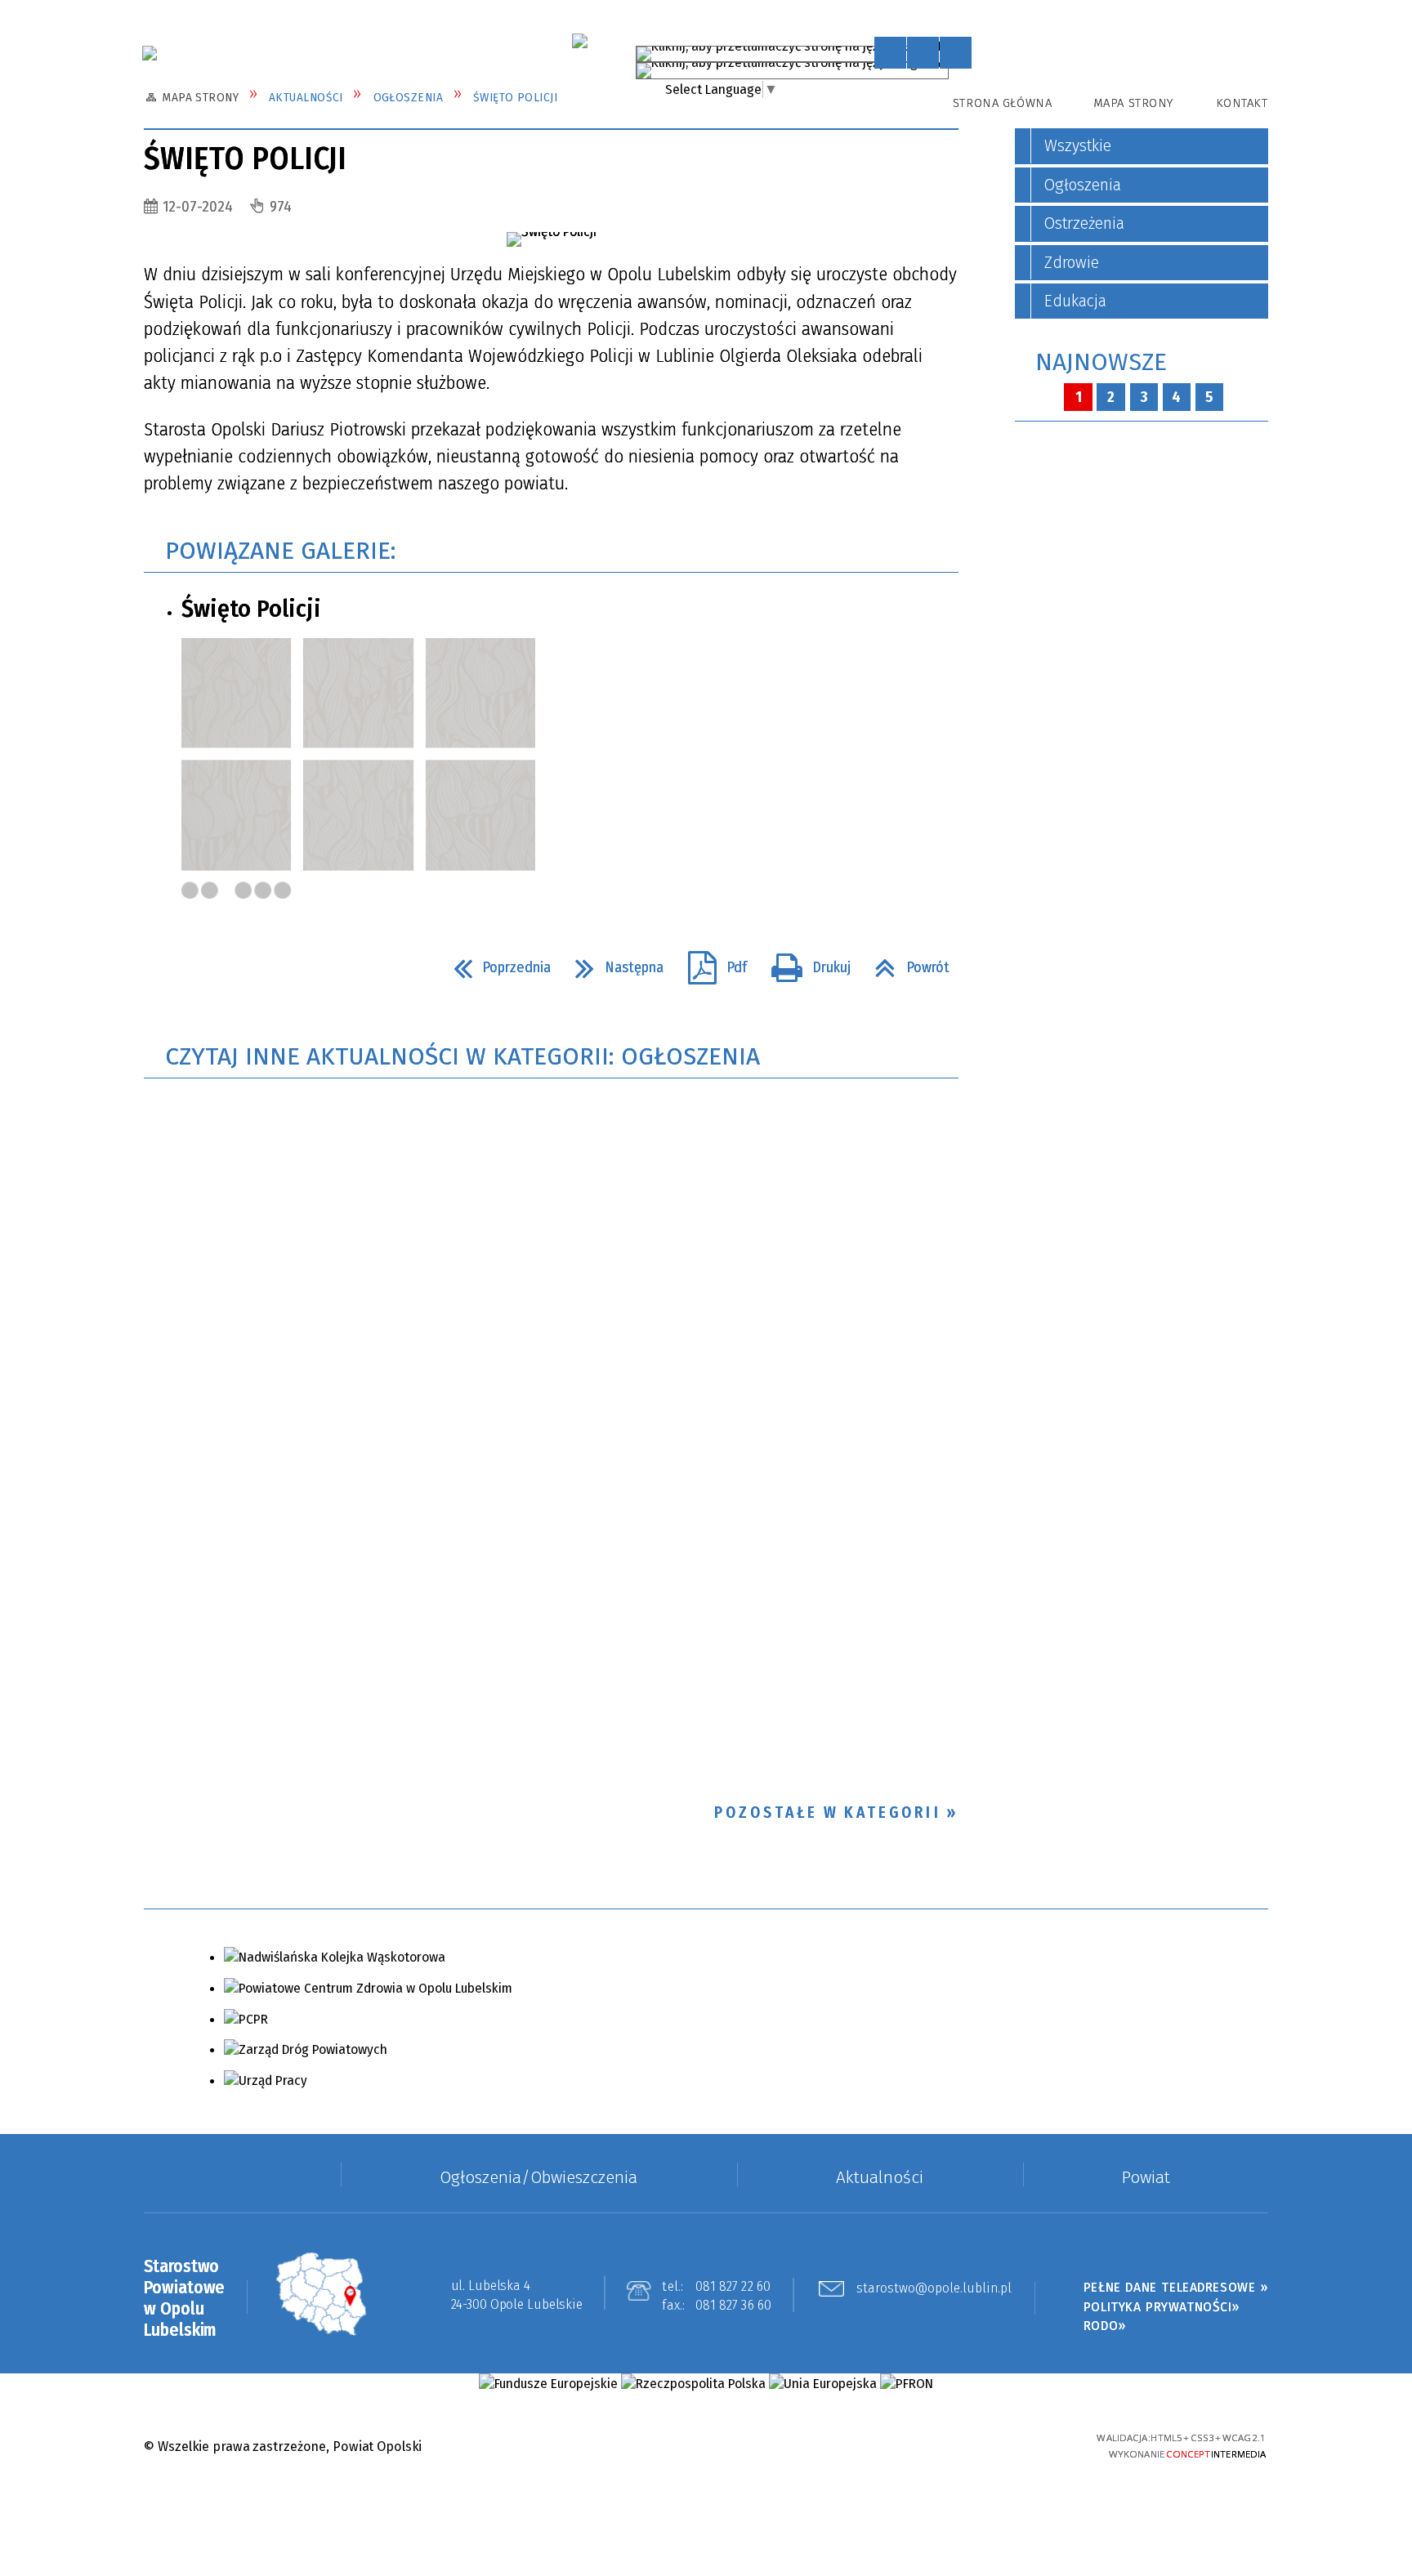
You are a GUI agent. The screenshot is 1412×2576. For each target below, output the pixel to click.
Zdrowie (1072, 263)
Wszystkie (1078, 146)
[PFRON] (906, 2384)
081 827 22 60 (733, 2286)
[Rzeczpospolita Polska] (693, 2384)
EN (956, 67)
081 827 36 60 (734, 2305)
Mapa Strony (1133, 103)
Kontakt (1242, 103)
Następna (612, 962)
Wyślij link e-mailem (230, 967)
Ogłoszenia (1083, 185)
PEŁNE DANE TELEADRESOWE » (1176, 2287)
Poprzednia (495, 962)
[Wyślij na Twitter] (197, 967)
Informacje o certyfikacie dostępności (706, 2447)
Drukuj (804, 962)
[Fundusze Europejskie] (548, 2384)
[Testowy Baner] (579, 41)
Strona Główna (1002, 103)
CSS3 (973, 2445)
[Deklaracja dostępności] (956, 53)
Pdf (710, 962)
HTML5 (945, 2445)
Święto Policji (251, 609)
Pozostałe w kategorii (828, 1813)
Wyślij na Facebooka (163, 967)
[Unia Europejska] (823, 2384)
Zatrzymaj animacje (890, 53)
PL (937, 50)
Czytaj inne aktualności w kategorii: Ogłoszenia (462, 1056)
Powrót (905, 962)
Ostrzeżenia (1084, 223)
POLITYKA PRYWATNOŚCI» (1162, 2307)
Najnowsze (1101, 362)
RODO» (1105, 2326)
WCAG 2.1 (1031, 2444)
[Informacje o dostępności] (923, 53)
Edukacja (1075, 301)
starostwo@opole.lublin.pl (934, 2289)
